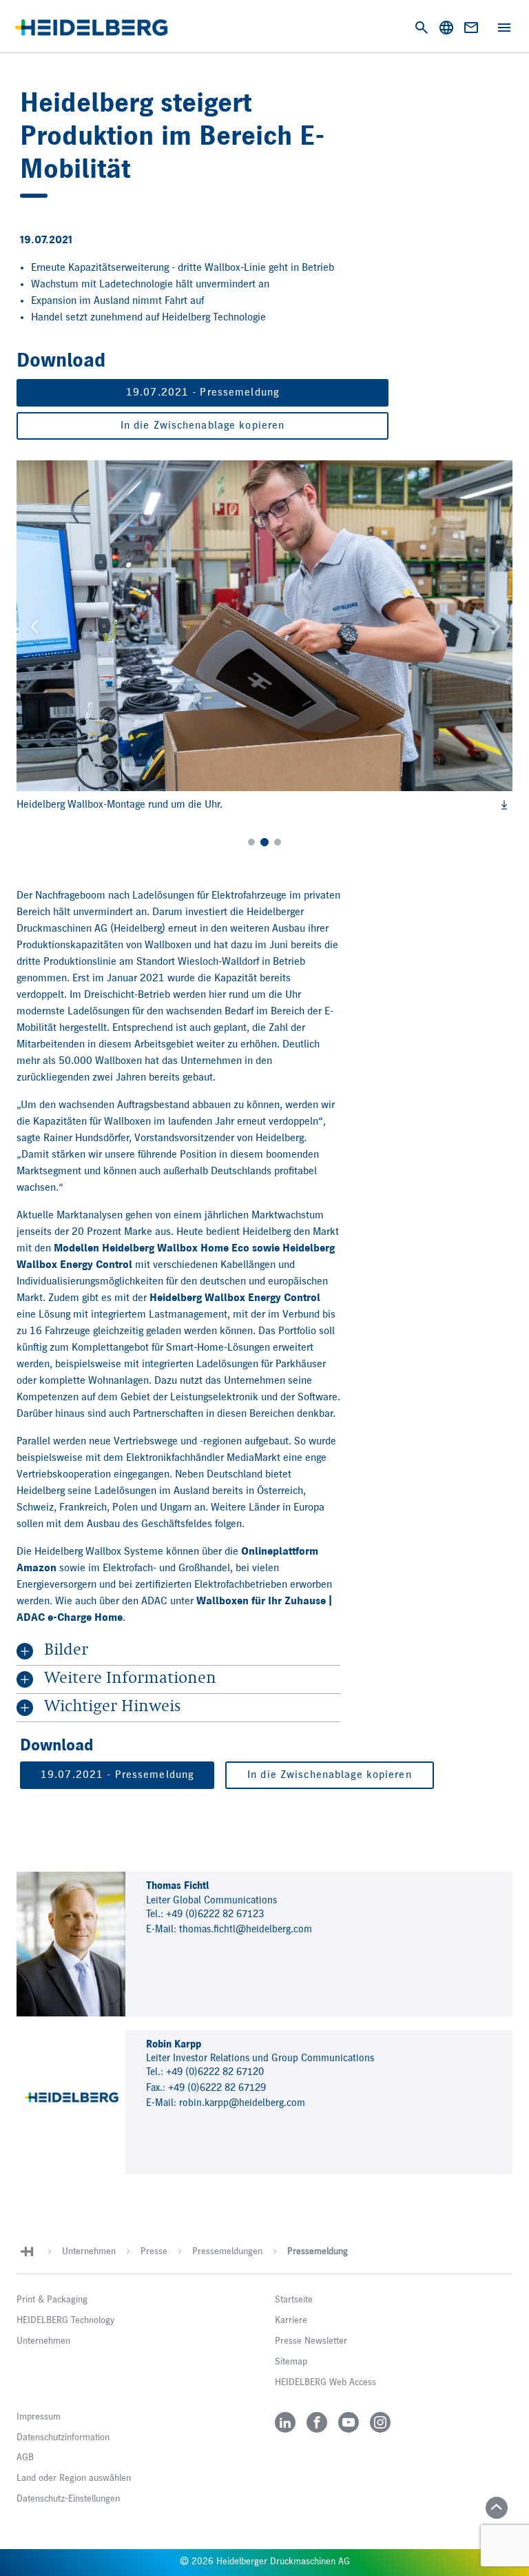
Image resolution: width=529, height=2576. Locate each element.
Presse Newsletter (311, 2341)
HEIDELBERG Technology (65, 2320)
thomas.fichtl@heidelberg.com (246, 1929)
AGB (25, 2457)
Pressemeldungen (227, 2251)
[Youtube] (349, 2422)
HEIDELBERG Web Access (325, 2382)
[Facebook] (317, 2422)
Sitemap (291, 2362)
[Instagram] (380, 2422)
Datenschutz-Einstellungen (68, 2499)
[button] (34, 626)
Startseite (294, 2300)
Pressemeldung (318, 2251)
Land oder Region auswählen (74, 2478)
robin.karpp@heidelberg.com (242, 2103)
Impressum (39, 2417)
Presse (154, 2251)
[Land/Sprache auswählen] (446, 28)
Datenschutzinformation (63, 2437)
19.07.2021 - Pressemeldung (203, 393)
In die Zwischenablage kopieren (203, 426)
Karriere (291, 2320)
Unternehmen (89, 2251)
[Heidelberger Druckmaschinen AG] (91, 28)
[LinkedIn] (285, 2422)
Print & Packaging (52, 2300)
